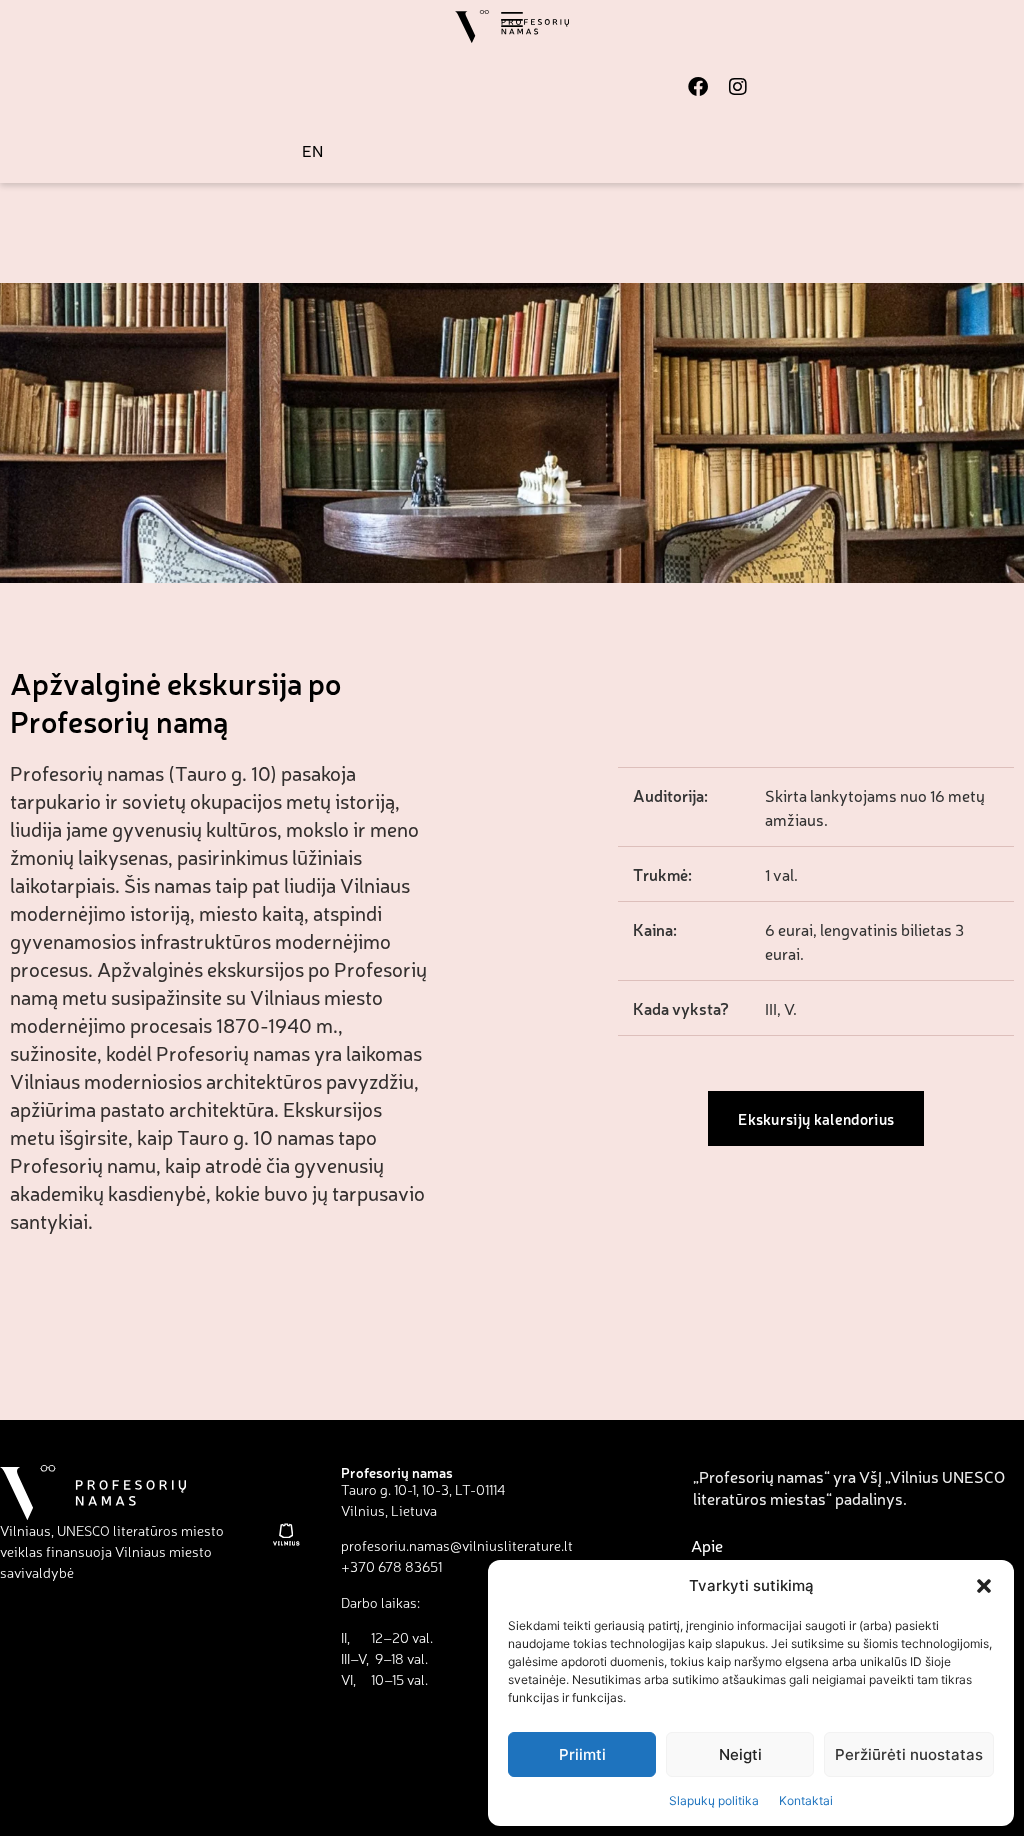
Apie (707, 1545)
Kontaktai (806, 1800)
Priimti (582, 1754)
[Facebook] (698, 87)
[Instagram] (738, 87)
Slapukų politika (714, 1800)
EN (312, 150)
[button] (984, 1586)
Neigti (740, 1754)
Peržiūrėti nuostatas (909, 1754)
